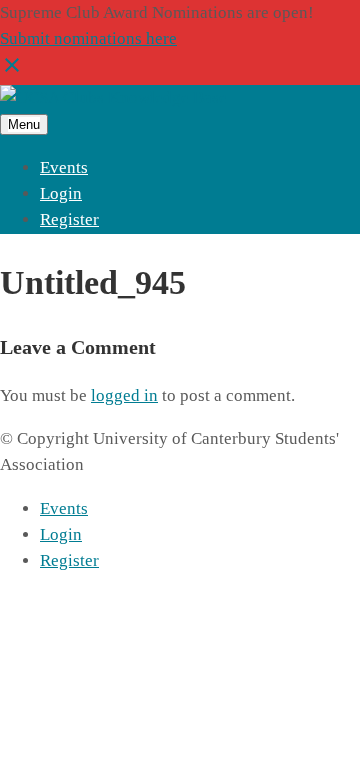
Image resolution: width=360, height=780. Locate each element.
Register (69, 219)
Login (61, 193)
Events (64, 167)
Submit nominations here (88, 38)
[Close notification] (12, 71)
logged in (124, 395)
